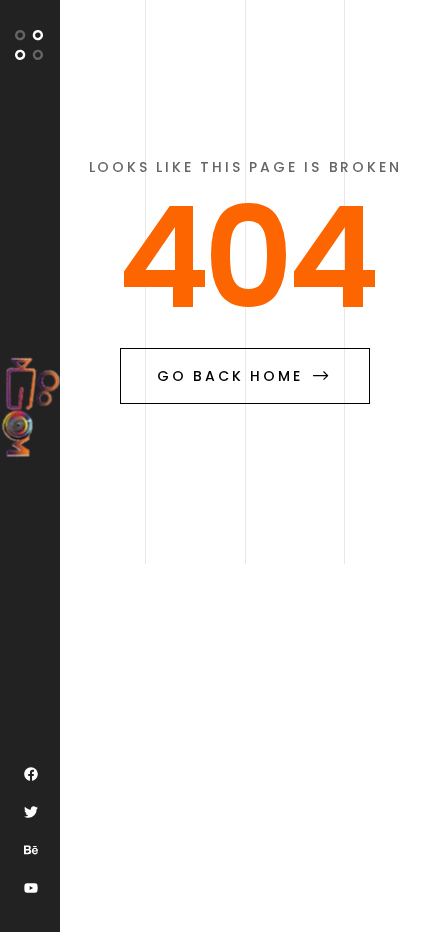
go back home (230, 376)
